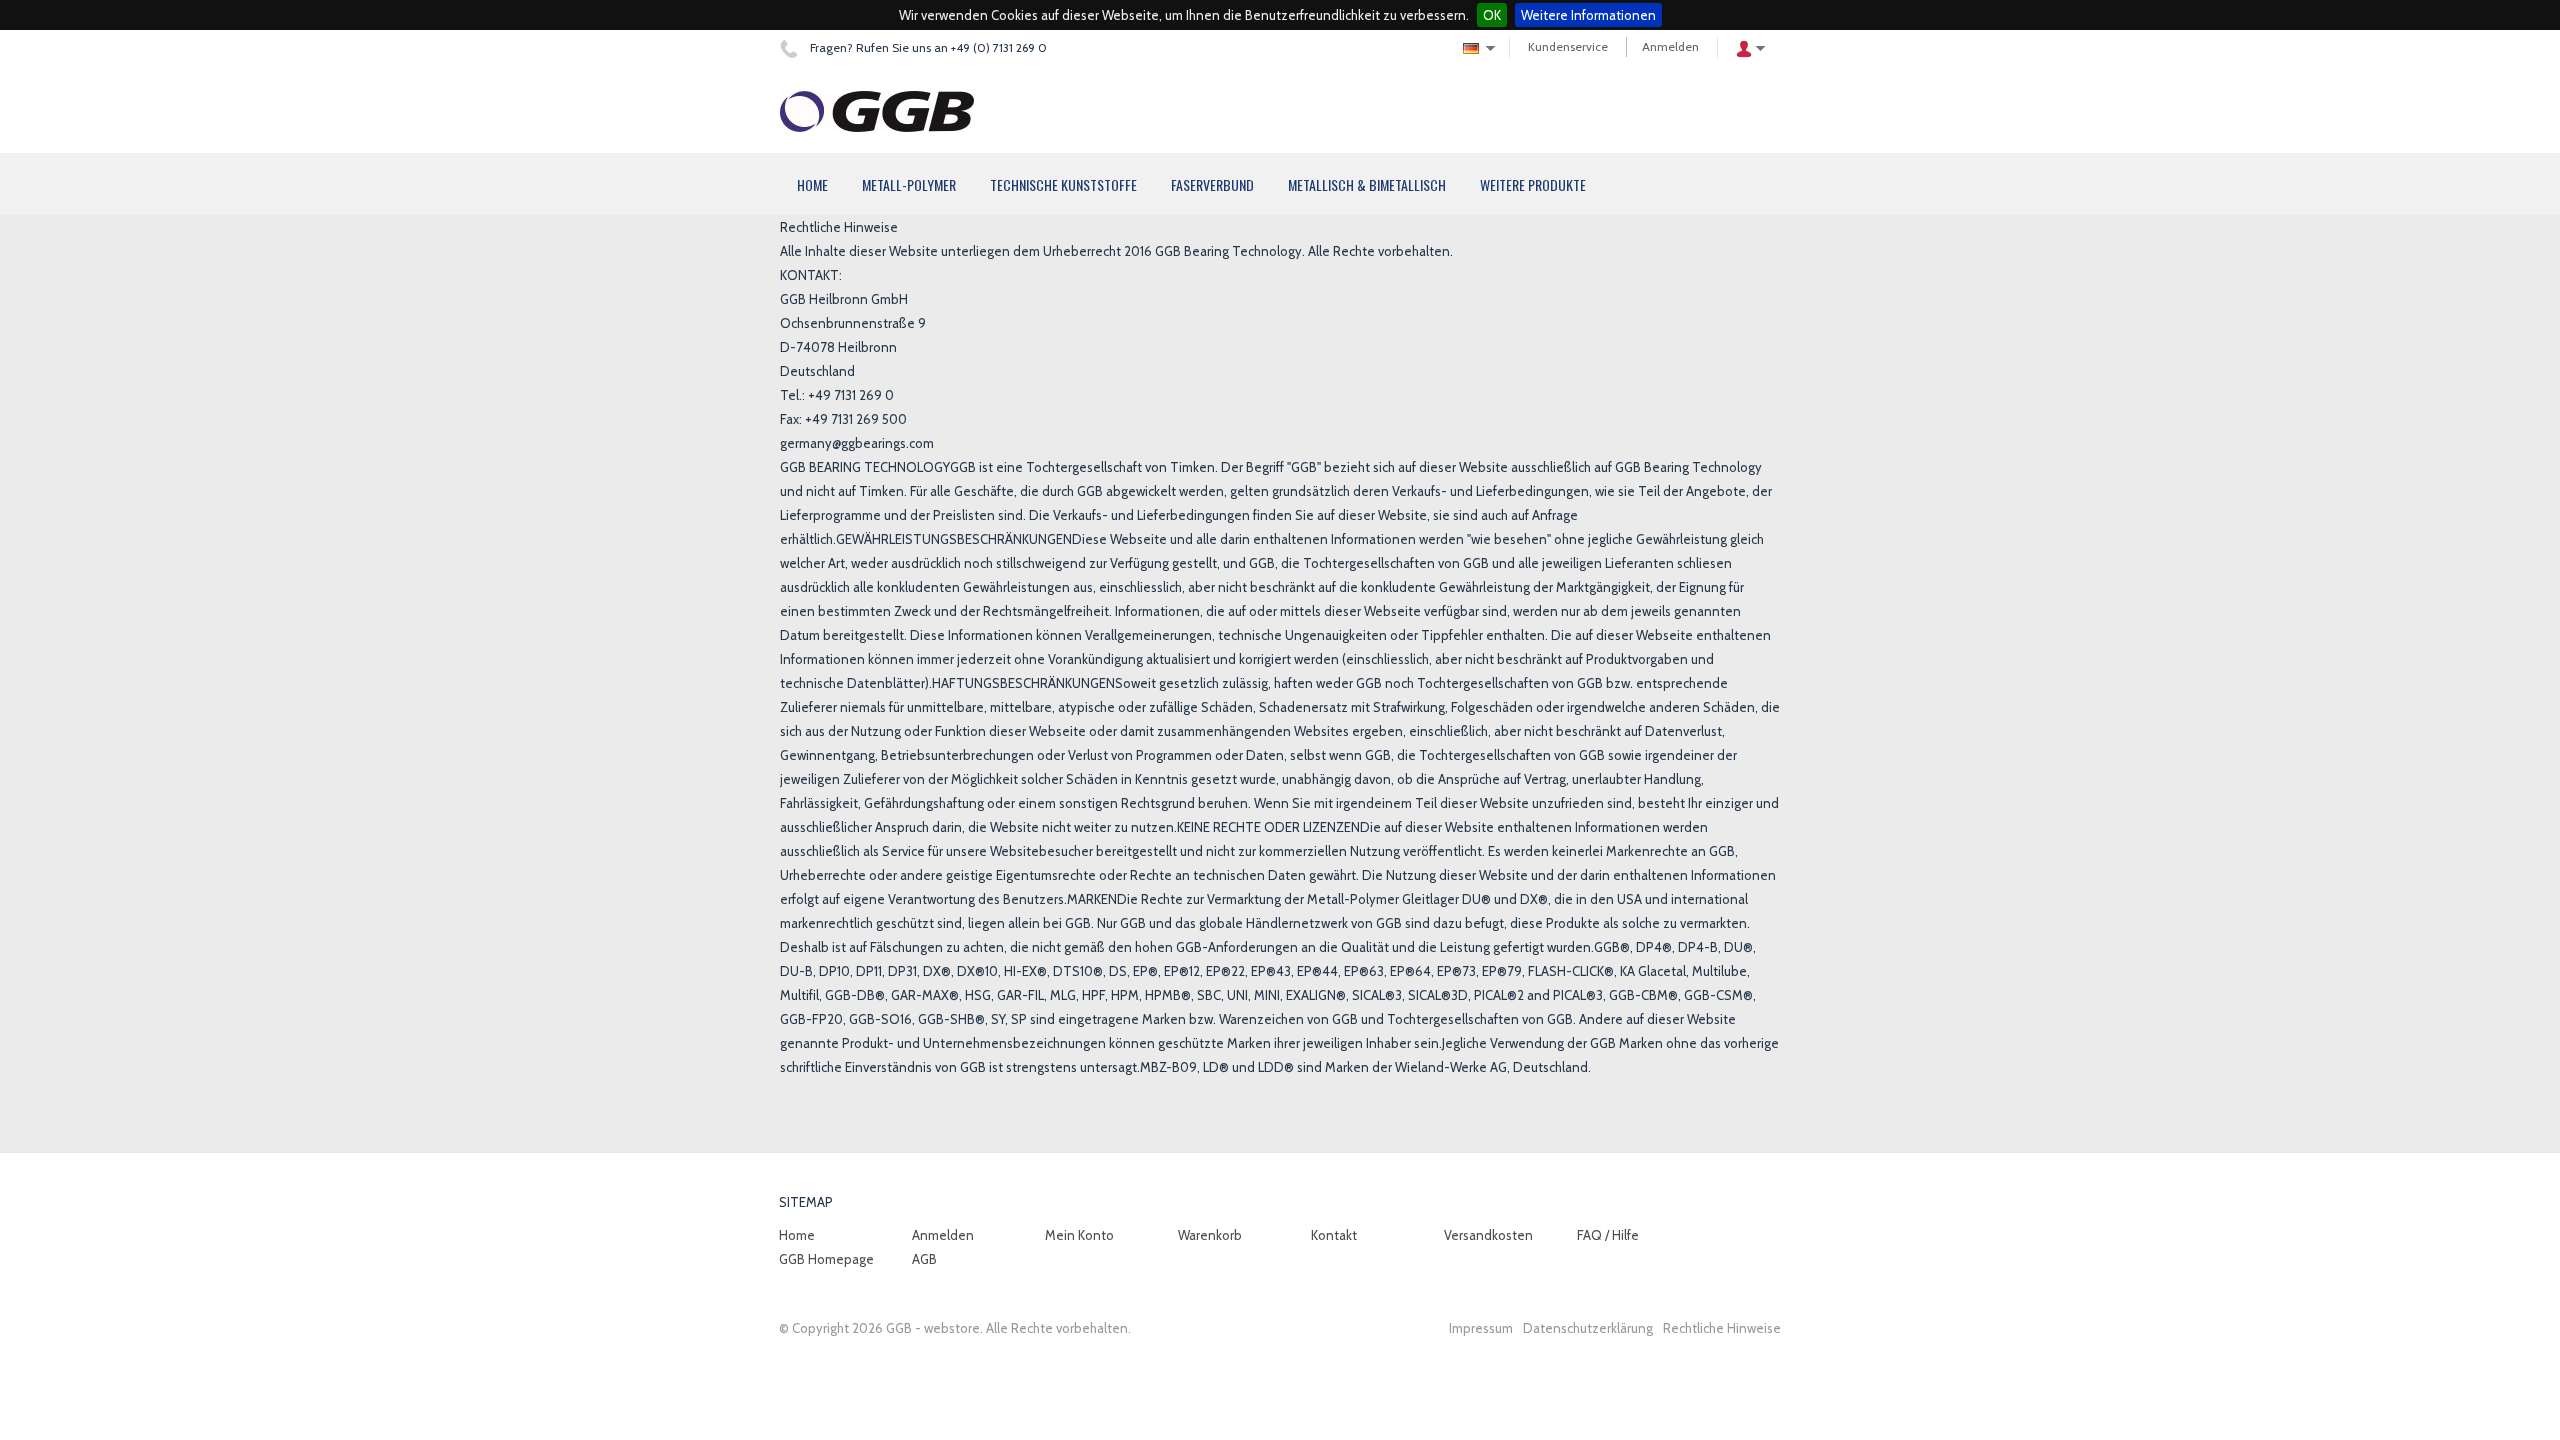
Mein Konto (1079, 1235)
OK (1492, 15)
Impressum (1481, 1328)
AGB (924, 1259)
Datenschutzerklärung (1588, 1328)
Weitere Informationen (1588, 15)
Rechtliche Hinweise (1722, 1328)
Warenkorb (1210, 1235)
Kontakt (1334, 1235)
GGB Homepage (826, 1259)
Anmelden (1670, 46)
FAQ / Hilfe (1608, 1235)
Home (797, 1235)
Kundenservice (1568, 46)
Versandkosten (1488, 1235)
